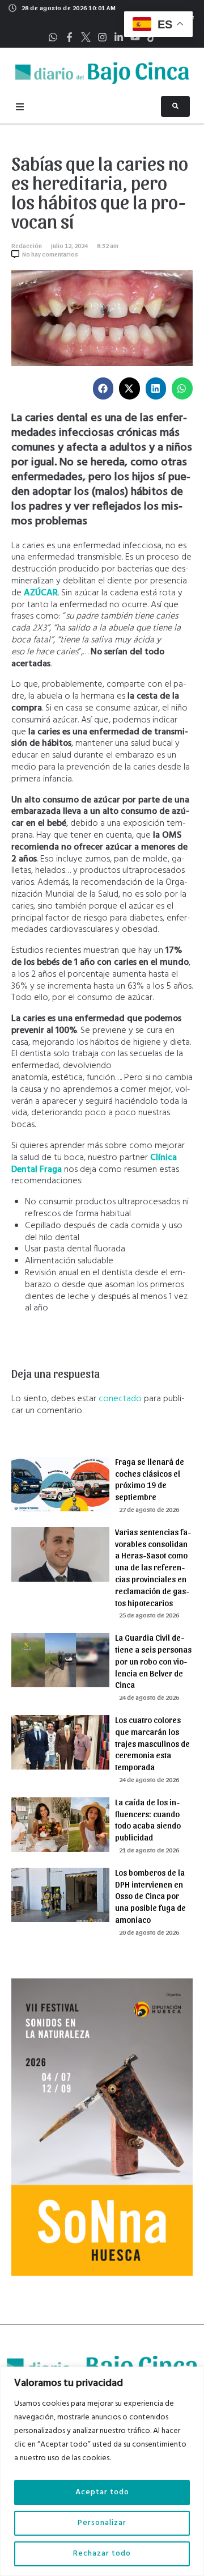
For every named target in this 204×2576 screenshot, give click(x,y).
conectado (120, 1399)
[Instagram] (102, 37)
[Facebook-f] (69, 37)
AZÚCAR (41, 593)
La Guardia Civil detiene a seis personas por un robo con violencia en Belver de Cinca (153, 1661)
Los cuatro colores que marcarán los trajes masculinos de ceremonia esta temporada (152, 1743)
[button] (103, 388)
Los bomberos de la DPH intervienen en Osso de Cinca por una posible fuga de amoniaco (150, 1896)
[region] (102, 2471)
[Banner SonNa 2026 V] (102, 2274)
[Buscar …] (175, 106)
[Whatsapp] (53, 37)
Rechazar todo (102, 2554)
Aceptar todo (102, 2492)
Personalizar (102, 2523)
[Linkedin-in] (119, 37)
